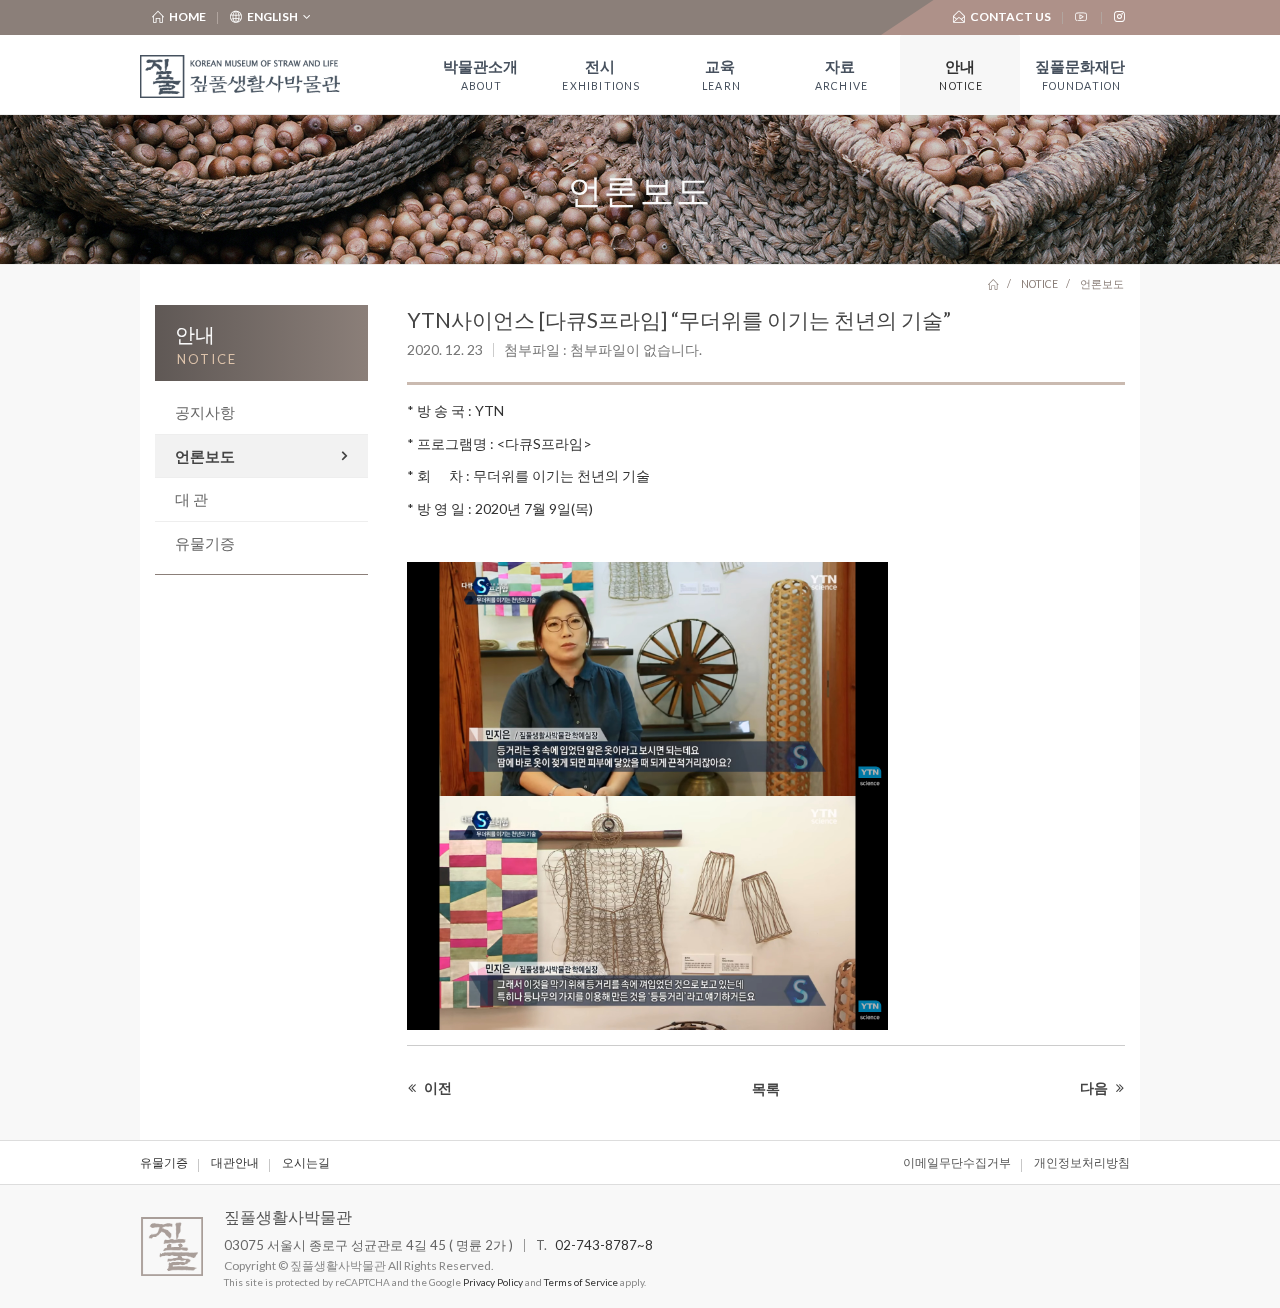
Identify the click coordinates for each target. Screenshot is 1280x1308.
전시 (601, 74)
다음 (1095, 1087)
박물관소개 (480, 74)
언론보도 (205, 456)
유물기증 (205, 543)
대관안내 (235, 1162)
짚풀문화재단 (1080, 74)
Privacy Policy (493, 1282)
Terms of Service (581, 1282)
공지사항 (205, 412)
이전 (436, 1087)
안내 (961, 74)
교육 (721, 74)
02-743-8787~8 (604, 1245)
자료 (841, 74)
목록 (766, 1088)
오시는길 (306, 1162)
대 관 (191, 499)
